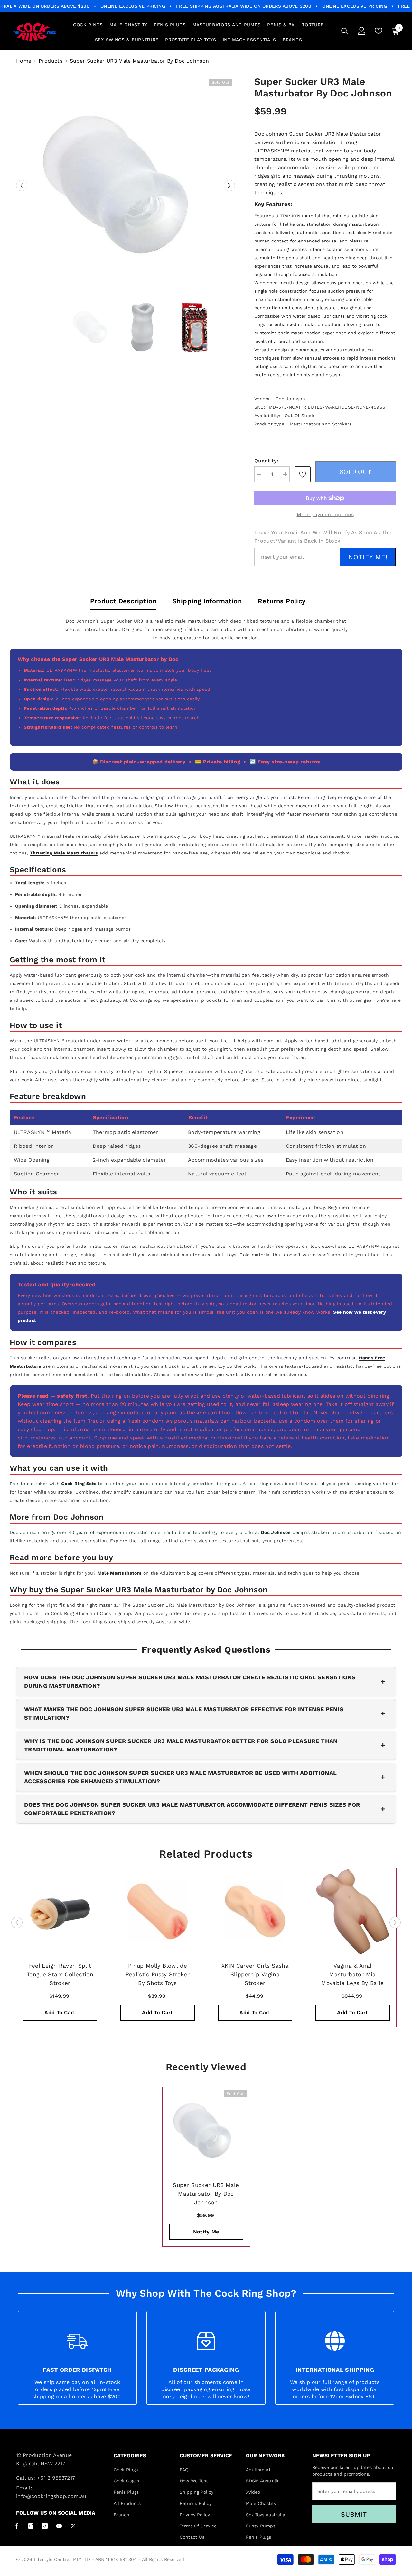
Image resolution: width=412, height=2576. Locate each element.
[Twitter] (73, 2526)
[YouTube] (59, 2526)
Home (24, 61)
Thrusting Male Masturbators (64, 853)
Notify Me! (368, 557)
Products (51, 61)
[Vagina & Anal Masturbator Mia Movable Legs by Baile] (353, 1911)
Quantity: (266, 461)
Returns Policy (282, 601)
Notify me (206, 2232)
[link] (303, 474)
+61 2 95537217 (56, 2478)
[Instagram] (31, 2526)
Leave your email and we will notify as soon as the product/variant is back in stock (323, 537)
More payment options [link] (325, 514)
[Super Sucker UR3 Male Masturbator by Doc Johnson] (206, 2131)
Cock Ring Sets (79, 1484)
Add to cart (60, 2012)
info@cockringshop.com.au (51, 2496)
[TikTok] (45, 2526)
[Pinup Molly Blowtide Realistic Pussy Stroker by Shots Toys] (158, 1911)
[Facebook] (17, 2526)
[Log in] (362, 31)
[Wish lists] (379, 31)
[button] (22, 186)
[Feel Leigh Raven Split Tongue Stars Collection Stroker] (60, 1911)
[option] (126, 186)
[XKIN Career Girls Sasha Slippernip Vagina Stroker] (255, 1911)
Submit (354, 2514)
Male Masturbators (119, 1573)
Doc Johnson (290, 399)
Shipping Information (207, 601)
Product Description (123, 601)
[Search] (345, 31)
